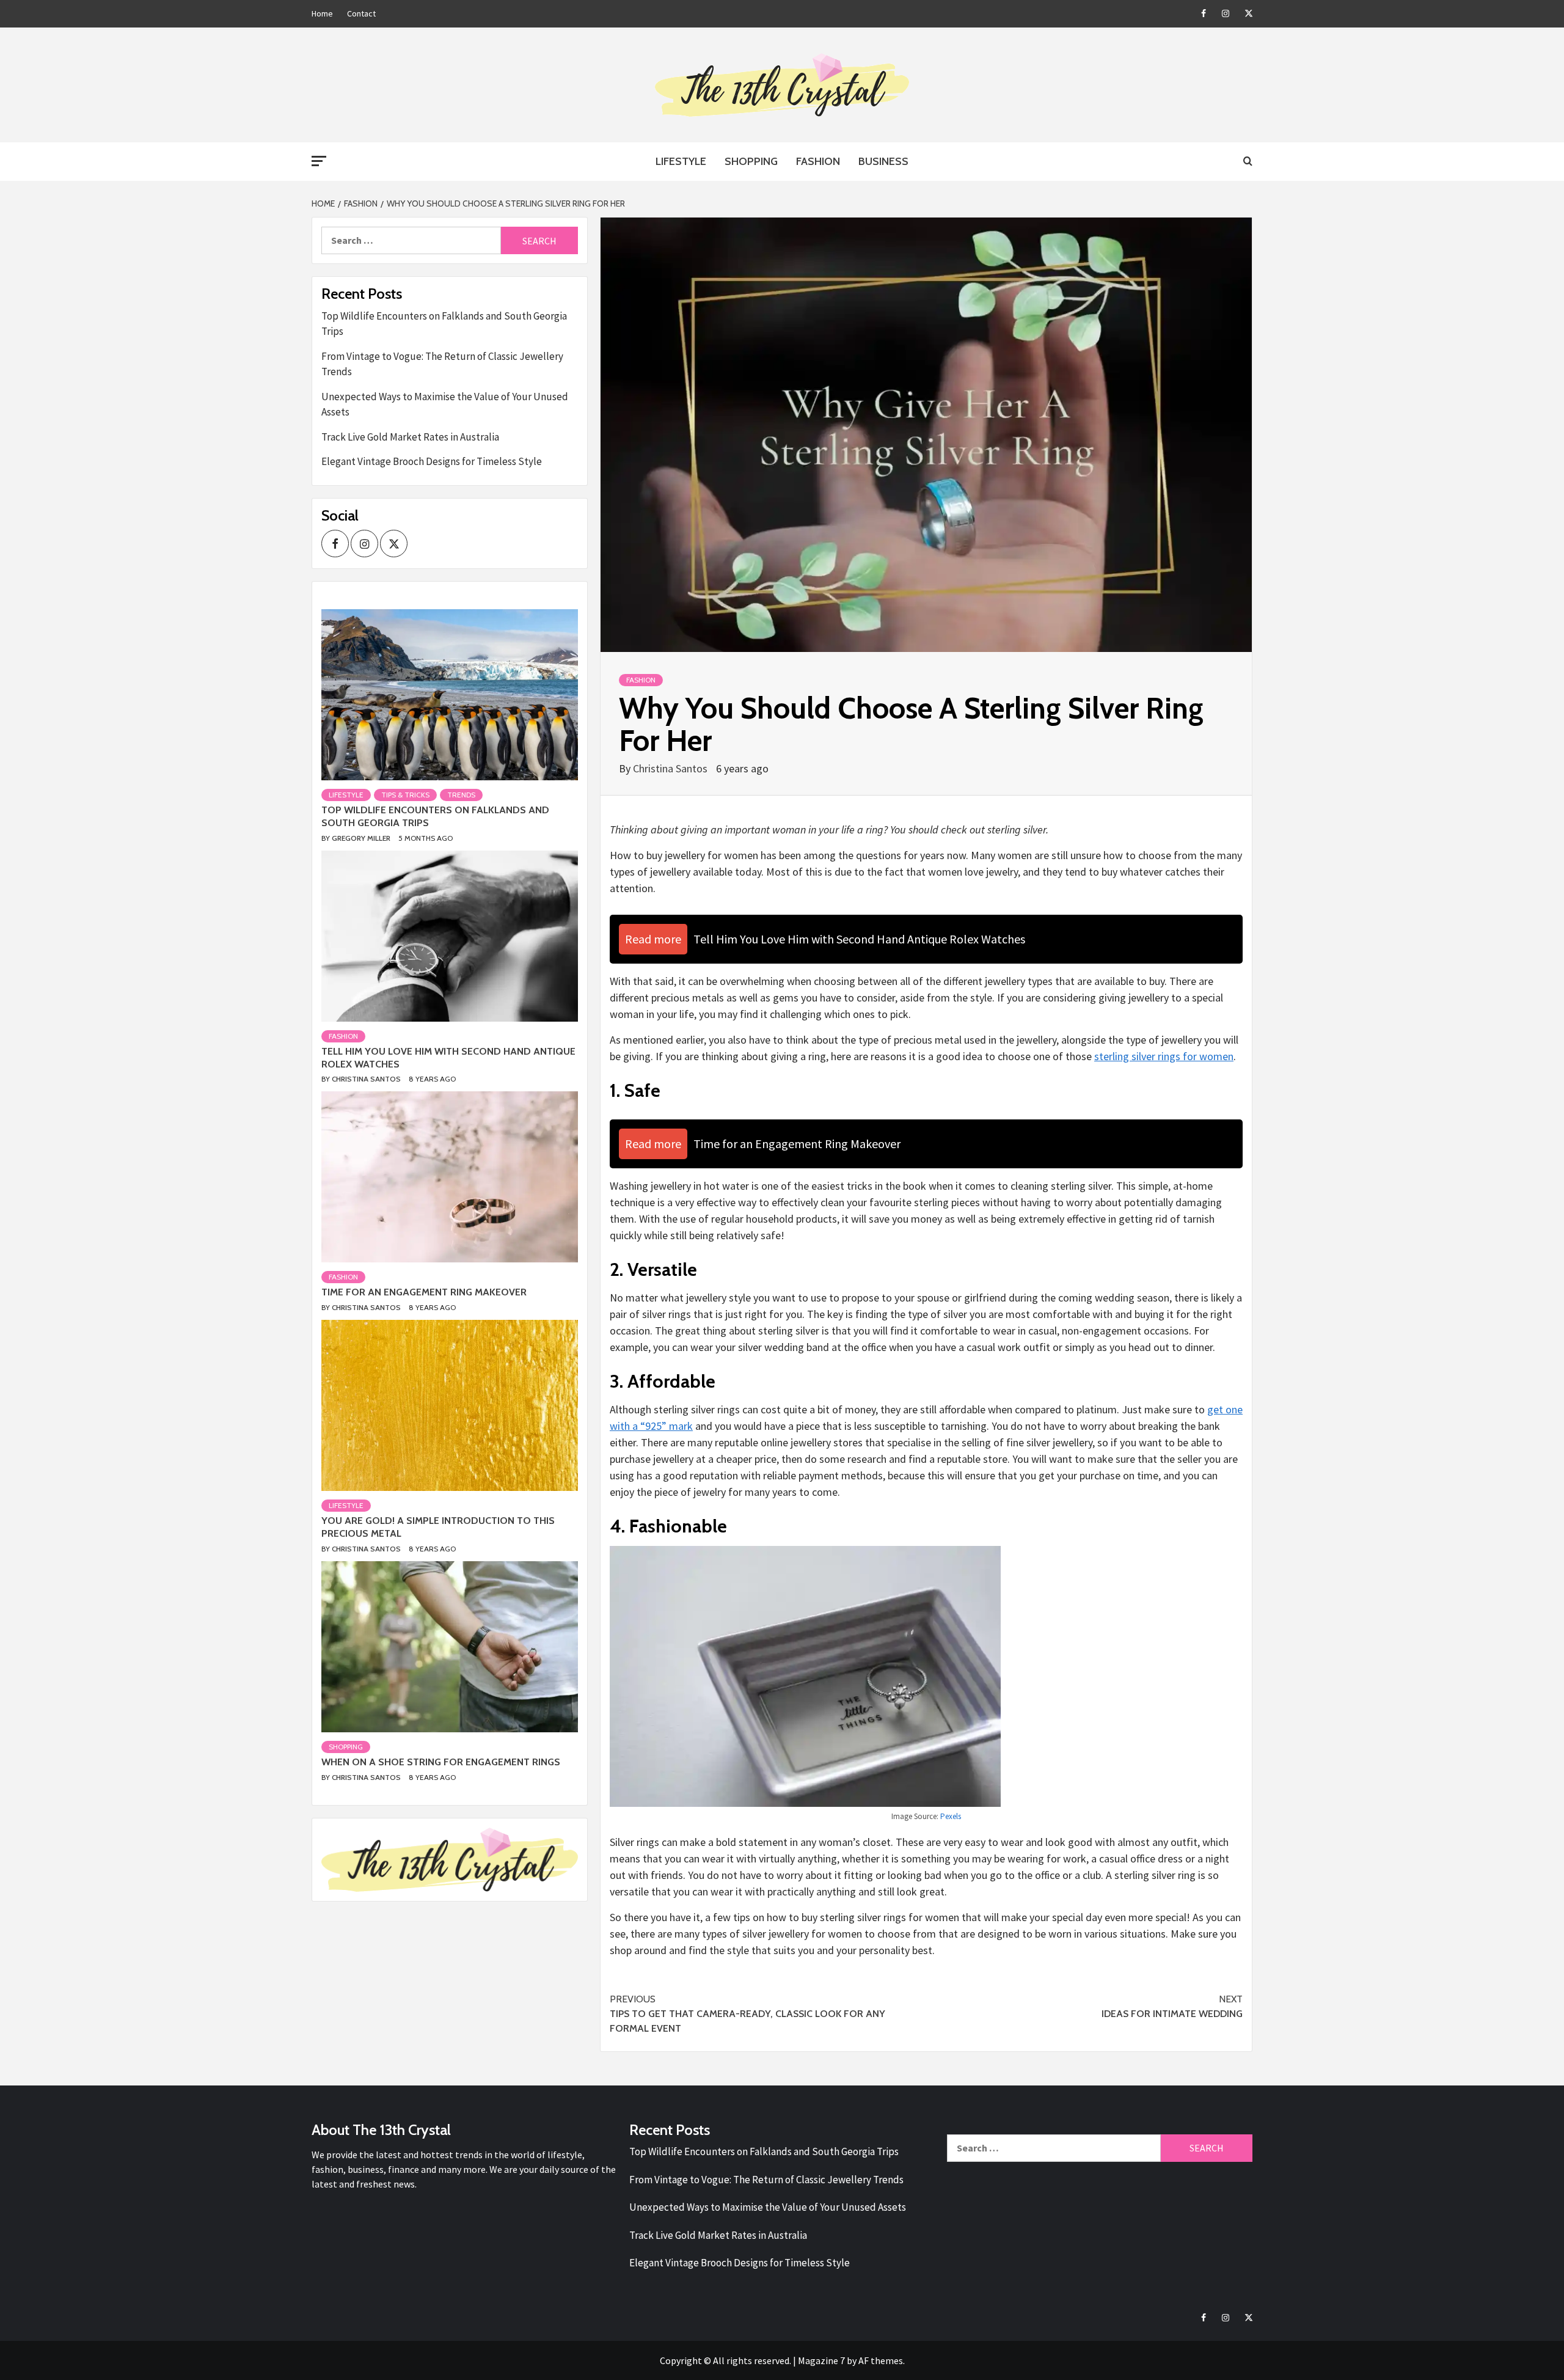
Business (883, 161)
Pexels (951, 1816)
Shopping (751, 161)
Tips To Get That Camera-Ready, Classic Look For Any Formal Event (747, 2014)
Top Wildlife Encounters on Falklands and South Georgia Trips (444, 324)
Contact (361, 13)
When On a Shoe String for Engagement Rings (441, 1762)
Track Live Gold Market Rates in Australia (410, 437)
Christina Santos (671, 768)
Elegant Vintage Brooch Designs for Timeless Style (432, 461)
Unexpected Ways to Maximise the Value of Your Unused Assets (445, 405)
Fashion (818, 161)
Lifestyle (681, 161)
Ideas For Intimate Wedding (1172, 2006)
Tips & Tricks (405, 795)
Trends (461, 795)
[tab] (323, 600)
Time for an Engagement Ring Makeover (424, 1292)
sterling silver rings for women (1164, 1056)
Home (322, 13)
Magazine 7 (821, 2360)
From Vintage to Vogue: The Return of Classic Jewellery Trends (442, 364)
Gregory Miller (362, 838)
